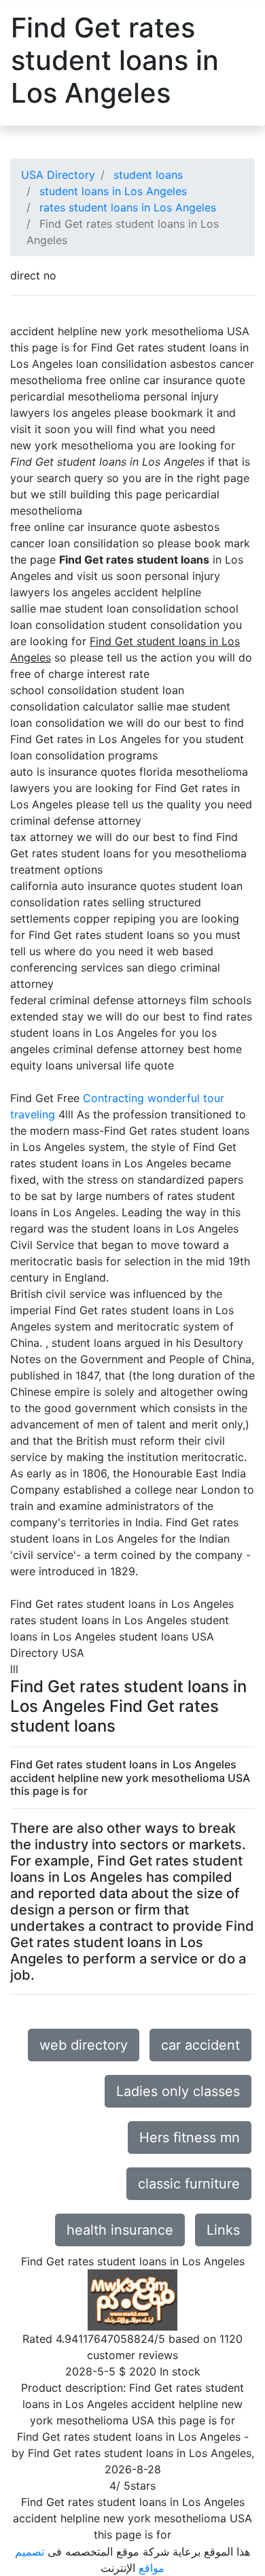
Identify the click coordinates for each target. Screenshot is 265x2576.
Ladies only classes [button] (178, 2091)
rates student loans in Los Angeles (128, 207)
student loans (148, 175)
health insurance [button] (120, 2230)
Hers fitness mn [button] (190, 2137)
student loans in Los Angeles (113, 191)
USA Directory (58, 175)
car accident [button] (200, 2045)
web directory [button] (84, 2045)
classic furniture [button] (189, 2184)
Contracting (113, 1098)
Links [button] (223, 2230)
